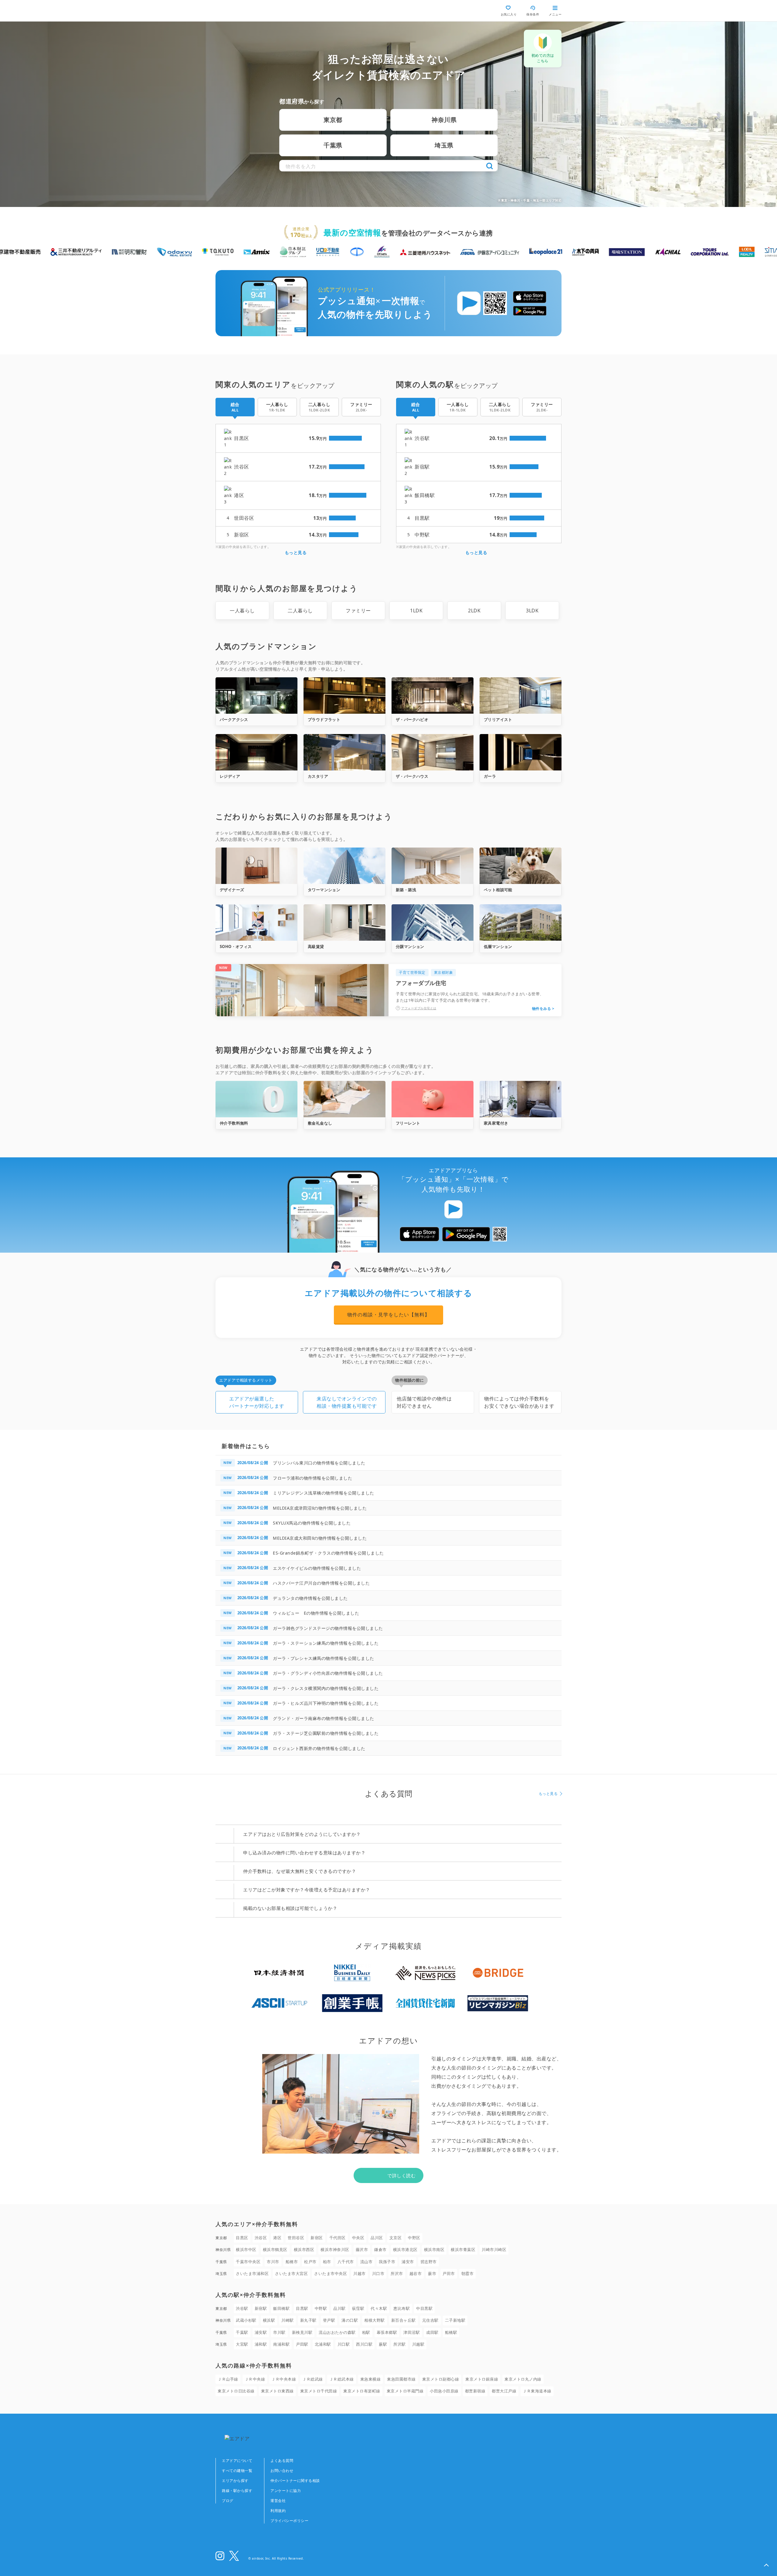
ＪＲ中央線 (255, 2379)
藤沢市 (362, 2249)
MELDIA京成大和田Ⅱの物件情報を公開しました (320, 1538)
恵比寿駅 (402, 2308)
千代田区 (338, 2238)
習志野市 (429, 2262)
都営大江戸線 (504, 2391)
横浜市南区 (434, 2249)
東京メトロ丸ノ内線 (523, 2379)
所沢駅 (400, 2344)
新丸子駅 (308, 2320)
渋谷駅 (242, 2308)
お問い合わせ (282, 2471)
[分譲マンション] (433, 922)
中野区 (414, 2238)
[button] (766, 2565)
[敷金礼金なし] (344, 1099)
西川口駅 (364, 2344)
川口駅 (344, 2344)
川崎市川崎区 (494, 2249)
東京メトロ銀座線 (482, 2379)
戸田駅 (302, 2344)
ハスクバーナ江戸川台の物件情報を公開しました (321, 1583)
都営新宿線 (475, 2391)
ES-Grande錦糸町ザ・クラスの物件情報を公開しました (328, 1553)
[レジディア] (256, 752)
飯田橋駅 (281, 2308)
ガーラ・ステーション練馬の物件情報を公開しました (326, 1643)
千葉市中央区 (248, 2262)
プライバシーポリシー (289, 2521)
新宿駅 (261, 2308)
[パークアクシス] (256, 696)
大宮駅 (242, 2344)
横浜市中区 (246, 2249)
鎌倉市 (380, 2249)
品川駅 (339, 2308)
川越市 (360, 2273)
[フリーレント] (433, 1099)
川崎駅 (288, 2320)
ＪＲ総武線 (313, 2379)
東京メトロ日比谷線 (236, 2391)
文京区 (396, 2238)
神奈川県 (444, 120)
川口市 (378, 2273)
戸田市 (449, 2273)
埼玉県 (444, 145)
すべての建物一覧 (237, 2471)
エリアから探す (235, 2481)
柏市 (327, 2262)
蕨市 (432, 2273)
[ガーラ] (521, 752)
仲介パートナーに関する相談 (295, 2481)
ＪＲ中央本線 (284, 2379)
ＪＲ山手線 (228, 2379)
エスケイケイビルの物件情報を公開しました (317, 1568)
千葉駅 (242, 2332)
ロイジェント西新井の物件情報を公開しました (319, 1748)
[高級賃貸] (344, 922)
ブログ (228, 2501)
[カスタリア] (344, 752)
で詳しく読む (401, 2175)
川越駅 (418, 2344)
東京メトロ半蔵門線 (405, 2391)
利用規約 (278, 2511)
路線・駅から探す (237, 2491)
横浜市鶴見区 (275, 2249)
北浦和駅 (323, 2344)
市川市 (273, 2262)
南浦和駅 (281, 2344)
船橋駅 (451, 2332)
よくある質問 (282, 2461)
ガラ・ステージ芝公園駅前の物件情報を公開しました (326, 1733)
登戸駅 (329, 2320)
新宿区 (317, 2238)
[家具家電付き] (521, 1099)
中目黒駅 (424, 2308)
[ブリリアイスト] (521, 696)
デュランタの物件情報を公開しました (310, 1598)
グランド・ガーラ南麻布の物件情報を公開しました (324, 1718)
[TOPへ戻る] (241, 11)
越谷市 (416, 2273)
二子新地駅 (455, 2320)
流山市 (366, 2262)
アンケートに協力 (286, 2491)
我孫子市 (387, 2262)
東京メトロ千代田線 (319, 2391)
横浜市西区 (304, 2249)
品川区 (377, 2238)
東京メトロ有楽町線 (362, 2391)
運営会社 (278, 2501)
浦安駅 (261, 2332)
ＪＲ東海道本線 (537, 2391)
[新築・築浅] (433, 866)
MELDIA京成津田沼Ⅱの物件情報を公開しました (320, 1508)
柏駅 (366, 2332)
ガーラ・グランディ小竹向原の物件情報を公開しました (328, 1673)
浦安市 (408, 2262)
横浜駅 (269, 2320)
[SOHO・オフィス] (256, 922)
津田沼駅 (412, 2332)
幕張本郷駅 (387, 2332)
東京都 (333, 120)
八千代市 (346, 2262)
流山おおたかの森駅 (337, 2332)
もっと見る (296, 552)
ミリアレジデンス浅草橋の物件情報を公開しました (324, 1493)
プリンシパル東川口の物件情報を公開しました (319, 1463)
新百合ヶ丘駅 (404, 2320)
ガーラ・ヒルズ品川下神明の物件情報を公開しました (326, 1703)
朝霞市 (468, 2273)
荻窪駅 (358, 2308)
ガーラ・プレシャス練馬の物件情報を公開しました (324, 1658)
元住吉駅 (430, 2320)
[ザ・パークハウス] (433, 752)
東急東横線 (371, 2379)
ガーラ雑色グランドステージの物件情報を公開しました (328, 1628)
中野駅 (321, 2308)
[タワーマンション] (344, 866)
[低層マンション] (521, 922)
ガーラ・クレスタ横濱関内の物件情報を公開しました (326, 1688)
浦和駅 (261, 2344)
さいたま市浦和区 (252, 2273)
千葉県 (333, 145)
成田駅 (432, 2332)
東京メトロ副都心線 (441, 2379)
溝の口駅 (350, 2320)
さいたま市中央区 (331, 2273)
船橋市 (292, 2262)
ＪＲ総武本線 (342, 2379)
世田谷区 (296, 2238)
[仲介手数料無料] (256, 1099)
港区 (277, 2238)
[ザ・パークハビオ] (433, 696)
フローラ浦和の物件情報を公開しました (312, 1478)
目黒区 (242, 2238)
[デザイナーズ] (256, 866)
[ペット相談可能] (521, 866)
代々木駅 (379, 2308)
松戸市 (310, 2262)
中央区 (358, 2238)
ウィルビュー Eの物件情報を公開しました (316, 1613)
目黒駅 (302, 2308)
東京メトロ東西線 (277, 2391)
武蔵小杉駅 (246, 2320)
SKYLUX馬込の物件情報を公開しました (312, 1523)
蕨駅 (383, 2344)
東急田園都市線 (401, 2379)
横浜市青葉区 (463, 2249)
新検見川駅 (302, 2332)
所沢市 (397, 2273)
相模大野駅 (375, 2320)
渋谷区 (261, 2238)
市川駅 (279, 2332)
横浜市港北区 (405, 2249)
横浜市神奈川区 (335, 2249)
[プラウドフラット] (344, 696)
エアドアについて (237, 2461)
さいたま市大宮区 (291, 2273)
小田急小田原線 (444, 2391)
